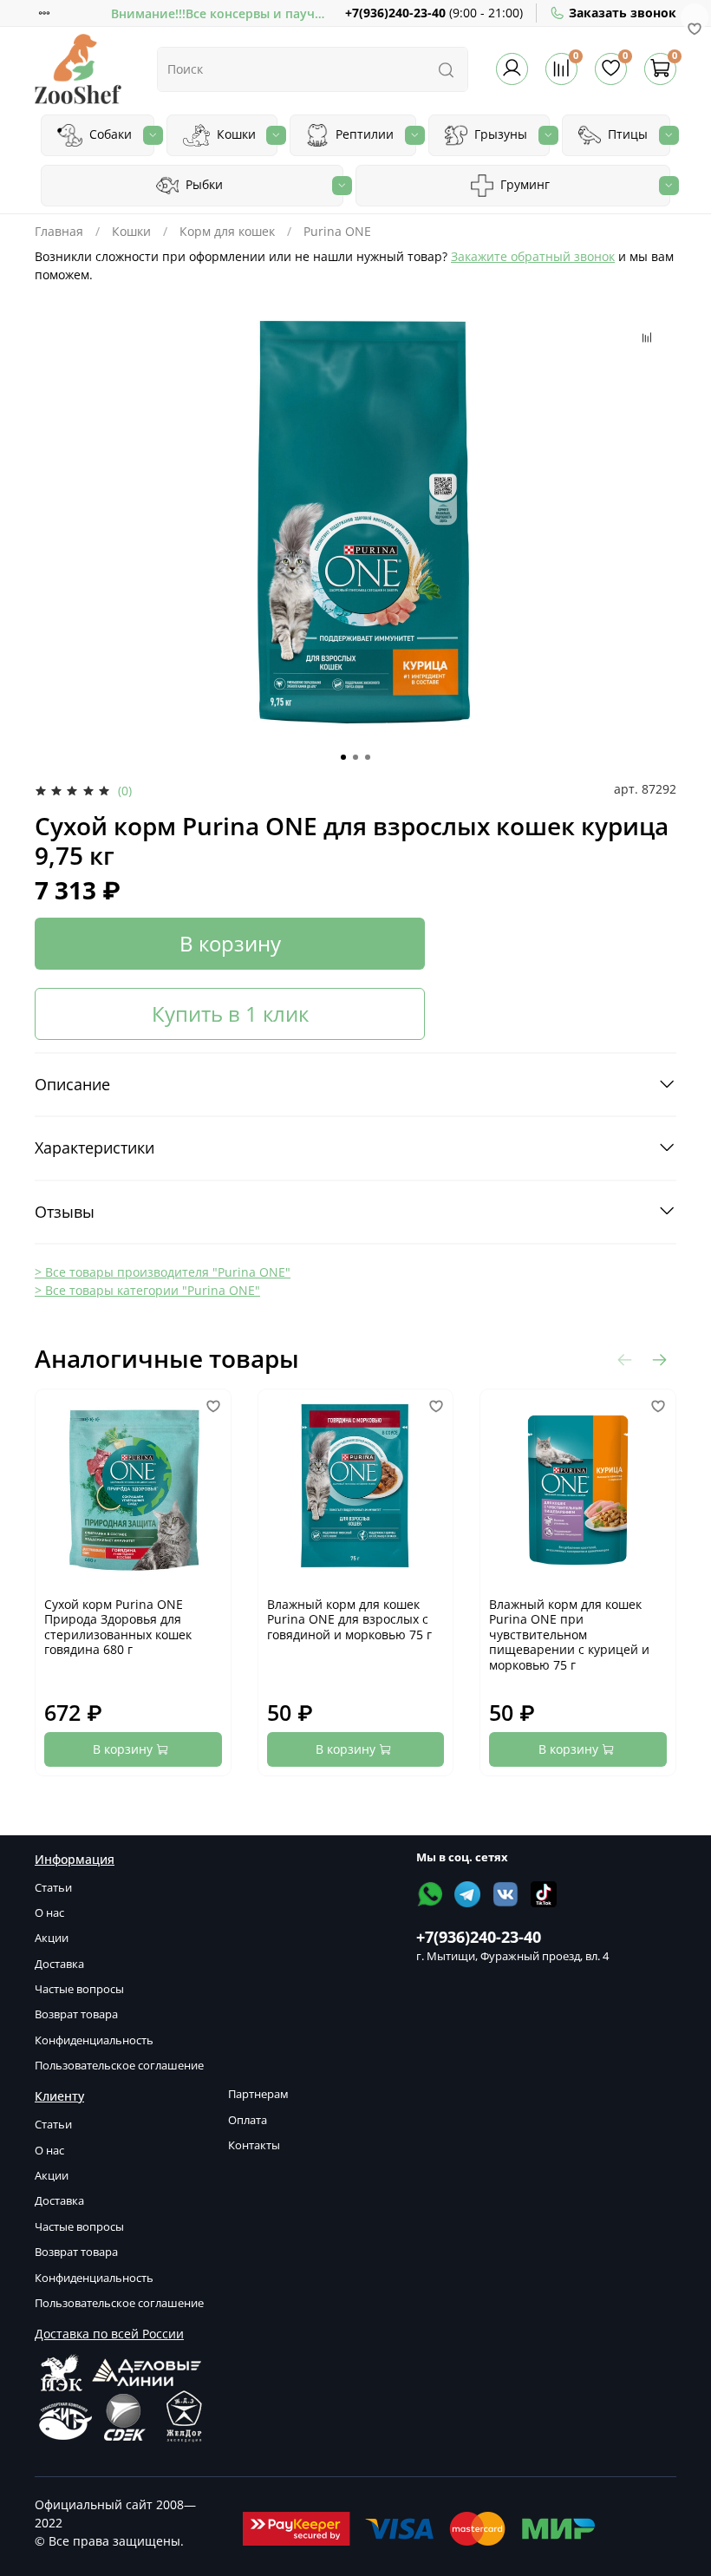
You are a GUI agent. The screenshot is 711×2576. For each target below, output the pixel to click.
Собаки (109, 134)
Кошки (235, 134)
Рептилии (363, 134)
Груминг (523, 184)
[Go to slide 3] (368, 757)
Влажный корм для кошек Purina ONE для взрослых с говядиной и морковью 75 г (349, 1619)
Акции (52, 1938)
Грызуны (499, 134)
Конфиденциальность (94, 2040)
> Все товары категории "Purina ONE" (147, 1290)
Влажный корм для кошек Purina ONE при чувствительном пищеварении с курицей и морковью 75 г (569, 1635)
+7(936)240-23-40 (395, 13)
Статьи (53, 1888)
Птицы (626, 134)
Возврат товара (76, 2014)
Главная (59, 231)
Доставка (59, 1964)
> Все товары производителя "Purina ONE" (163, 1272)
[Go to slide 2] (355, 757)
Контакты (254, 2145)
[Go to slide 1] (343, 757)
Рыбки (202, 184)
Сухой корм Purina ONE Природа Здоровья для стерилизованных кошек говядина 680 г (118, 1627)
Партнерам (258, 2094)
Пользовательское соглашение (119, 2066)
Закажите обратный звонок (533, 256)
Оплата (248, 2120)
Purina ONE (337, 231)
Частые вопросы (79, 1989)
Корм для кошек (227, 231)
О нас (49, 1913)
